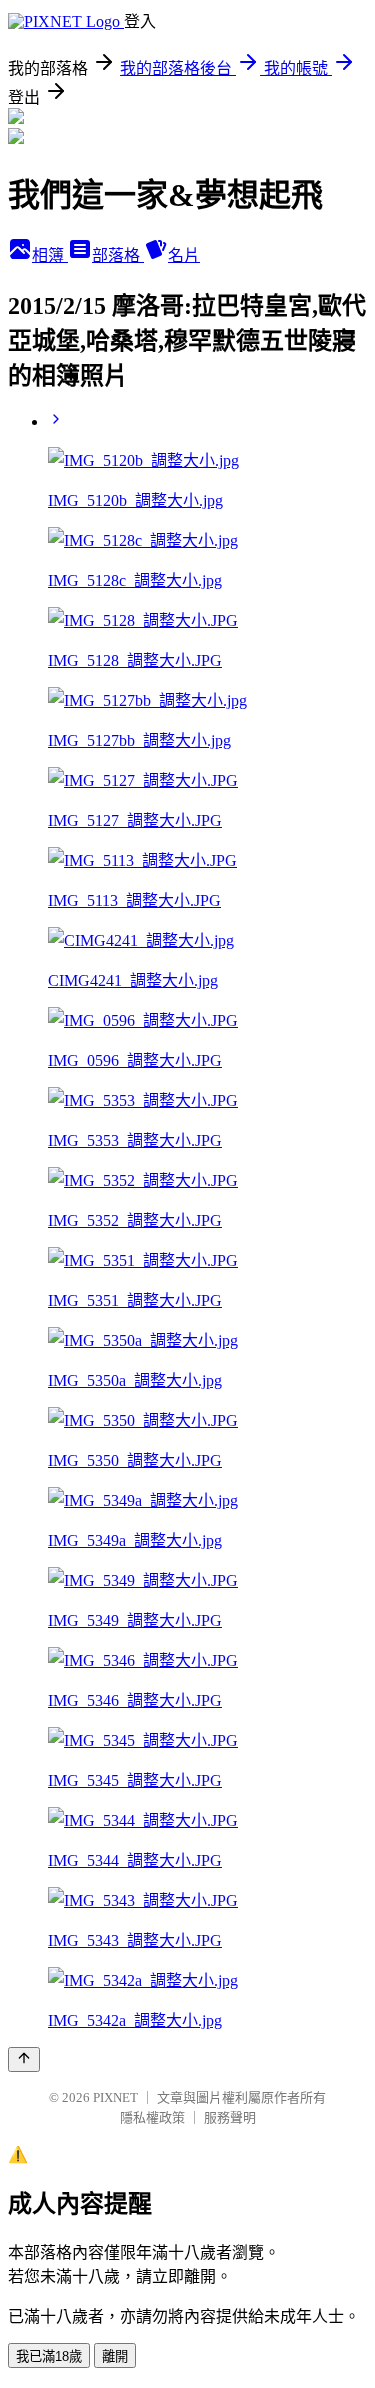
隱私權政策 (152, 2117)
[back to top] (24, 2059)
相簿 (50, 255)
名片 (184, 255)
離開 (115, 2356)
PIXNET (115, 2097)
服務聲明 (230, 2117)
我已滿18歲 (49, 2356)
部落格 (118, 255)
